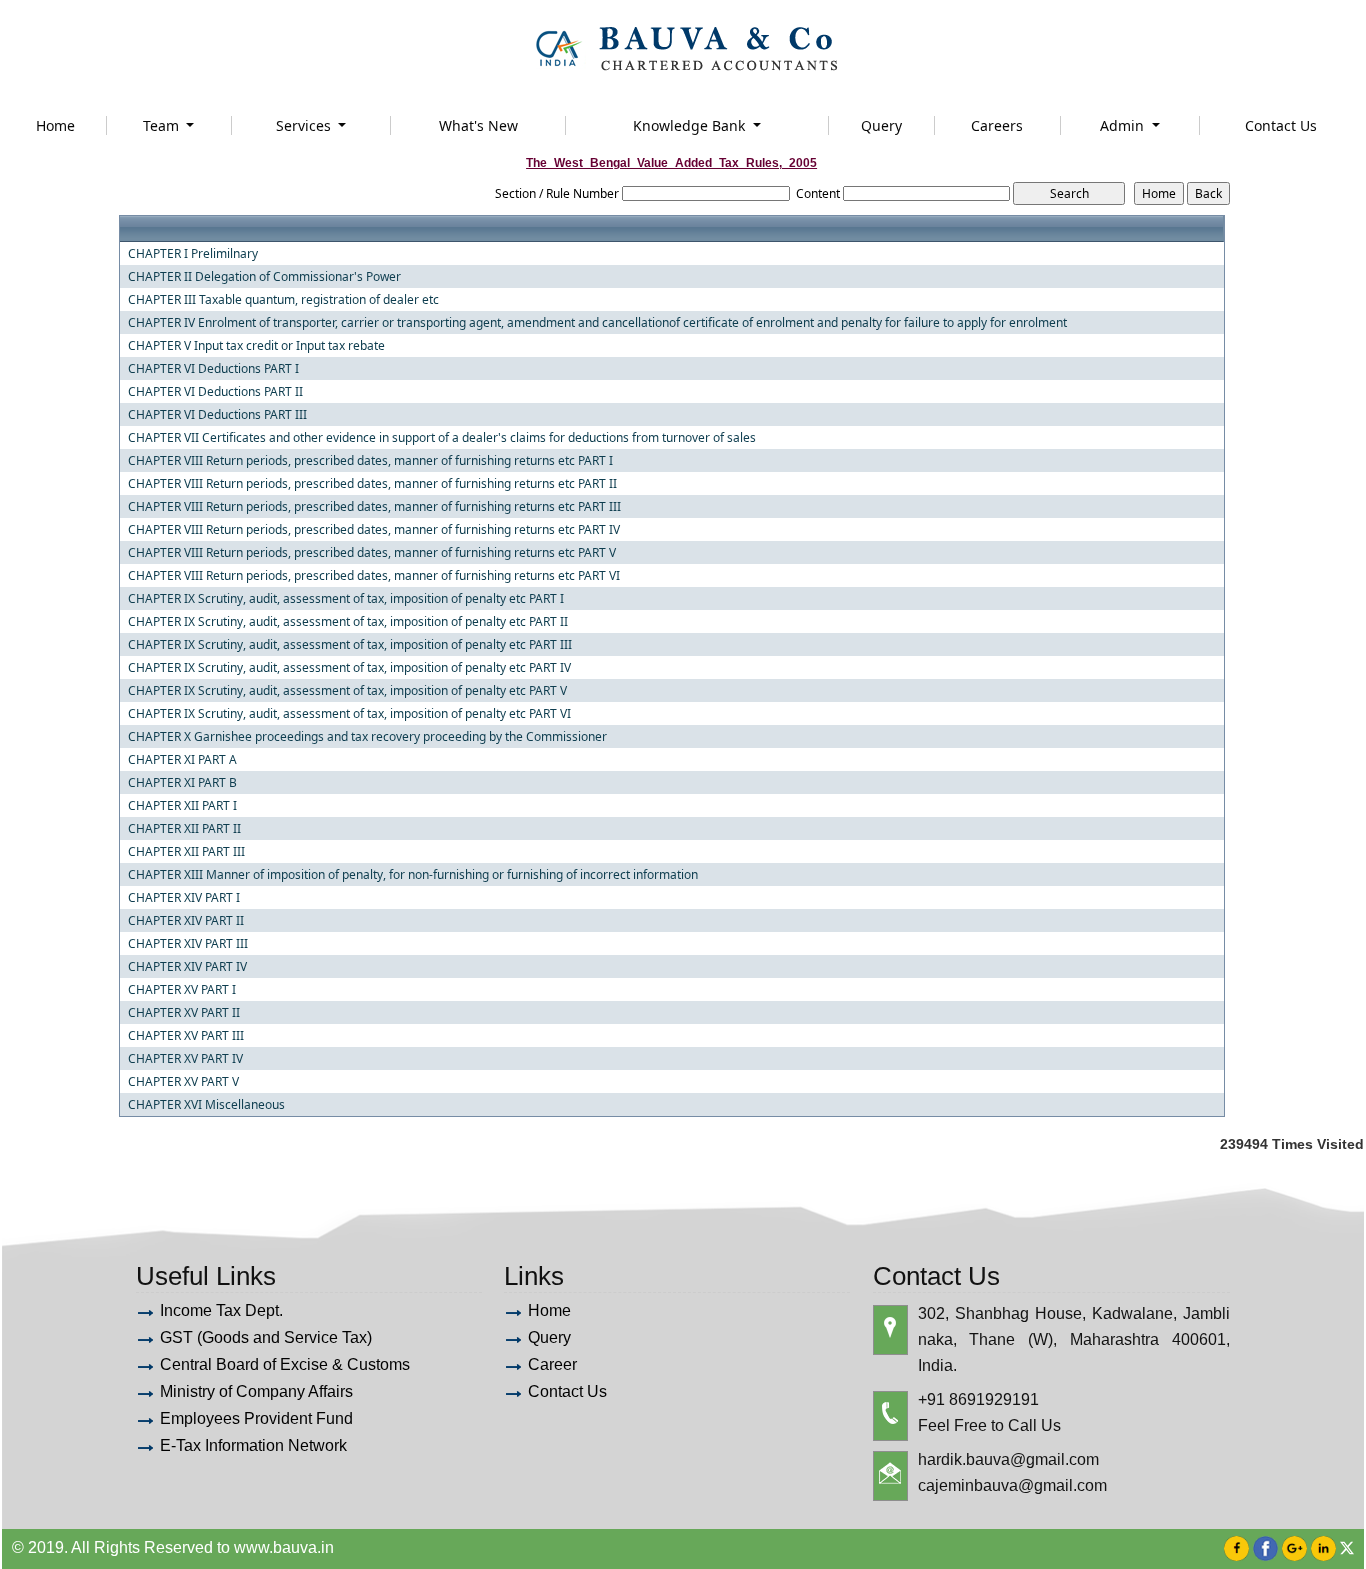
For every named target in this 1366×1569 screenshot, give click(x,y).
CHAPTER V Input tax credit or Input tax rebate (256, 346)
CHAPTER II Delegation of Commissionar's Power (264, 277)
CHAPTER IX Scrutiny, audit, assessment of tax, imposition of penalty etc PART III (350, 645)
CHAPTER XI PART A (182, 760)
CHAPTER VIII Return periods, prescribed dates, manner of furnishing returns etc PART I (370, 461)
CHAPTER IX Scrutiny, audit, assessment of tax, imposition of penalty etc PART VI (349, 714)
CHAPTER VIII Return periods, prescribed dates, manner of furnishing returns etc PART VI (374, 576)
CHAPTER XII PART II (184, 829)
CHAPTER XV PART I (182, 990)
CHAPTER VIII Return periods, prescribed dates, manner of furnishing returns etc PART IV (374, 530)
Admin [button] (1124, 125)
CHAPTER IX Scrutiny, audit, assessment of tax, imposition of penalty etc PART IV (349, 668)
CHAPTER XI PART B (182, 783)
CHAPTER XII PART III (186, 852)
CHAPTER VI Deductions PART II (215, 392)
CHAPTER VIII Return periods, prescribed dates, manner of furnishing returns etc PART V (372, 553)
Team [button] (163, 125)
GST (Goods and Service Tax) (266, 1337)
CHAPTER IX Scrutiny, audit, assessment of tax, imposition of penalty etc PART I (346, 599)
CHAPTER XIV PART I (184, 898)
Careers (997, 125)
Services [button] (305, 125)
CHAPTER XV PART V (183, 1082)
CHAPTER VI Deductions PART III (217, 415)
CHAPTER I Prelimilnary (193, 254)
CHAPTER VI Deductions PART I (213, 369)
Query (881, 125)
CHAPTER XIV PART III (188, 944)
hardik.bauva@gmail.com (1008, 1459)
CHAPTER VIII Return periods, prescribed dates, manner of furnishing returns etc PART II (372, 484)
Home (55, 125)
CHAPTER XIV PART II (186, 921)
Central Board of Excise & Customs (285, 1364)
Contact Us (1281, 125)
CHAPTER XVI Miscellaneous (206, 1105)
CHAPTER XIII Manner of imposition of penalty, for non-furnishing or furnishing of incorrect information (413, 875)
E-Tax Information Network (253, 1445)
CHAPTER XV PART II (184, 1013)
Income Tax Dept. (221, 1310)
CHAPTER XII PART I (182, 806)
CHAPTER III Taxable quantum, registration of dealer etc (283, 300)
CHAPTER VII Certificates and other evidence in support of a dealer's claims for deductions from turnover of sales (442, 438)
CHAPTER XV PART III (186, 1036)
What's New (478, 125)
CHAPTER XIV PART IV (187, 967)
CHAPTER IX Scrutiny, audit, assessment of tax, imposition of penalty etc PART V (347, 691)
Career (552, 1364)
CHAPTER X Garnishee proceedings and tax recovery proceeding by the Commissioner (367, 737)
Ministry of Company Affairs (256, 1391)
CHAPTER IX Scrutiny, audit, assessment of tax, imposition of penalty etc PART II (348, 622)
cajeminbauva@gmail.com (1012, 1485)
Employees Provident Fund (256, 1418)
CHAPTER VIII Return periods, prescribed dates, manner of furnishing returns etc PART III (374, 507)
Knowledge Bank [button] (691, 125)
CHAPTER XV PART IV (185, 1059)
